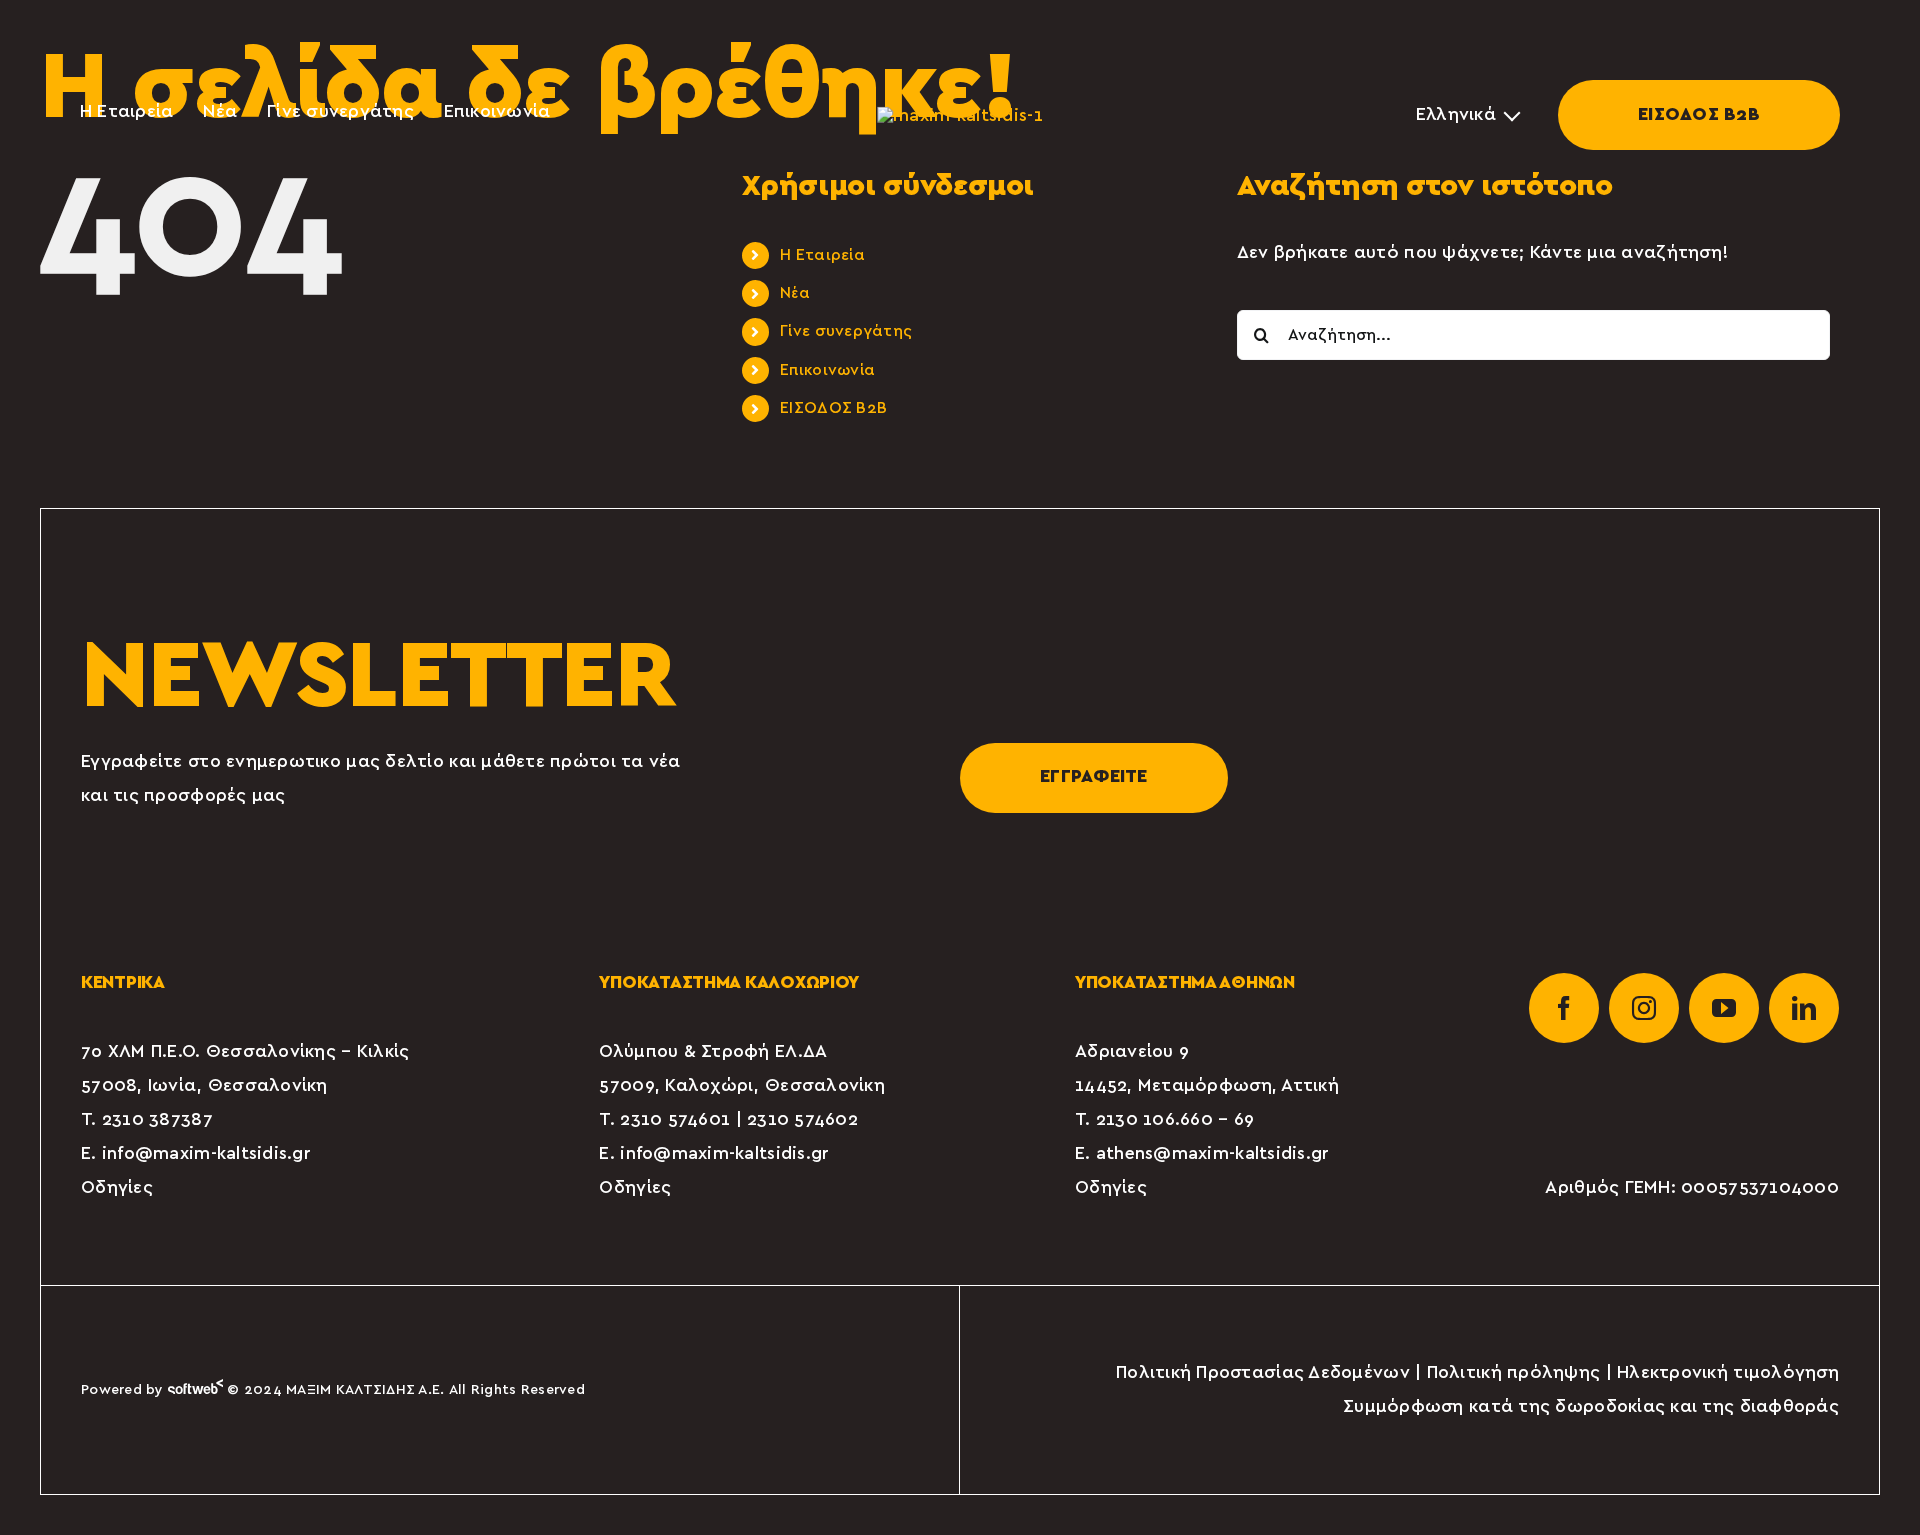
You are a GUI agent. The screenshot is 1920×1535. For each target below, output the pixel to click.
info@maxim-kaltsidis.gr (206, 1154)
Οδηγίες (117, 1188)
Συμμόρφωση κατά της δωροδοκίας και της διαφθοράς (1591, 1407)
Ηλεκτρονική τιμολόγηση (1728, 1373)
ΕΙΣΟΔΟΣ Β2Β (1699, 115)
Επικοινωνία (827, 370)
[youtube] (1724, 1008)
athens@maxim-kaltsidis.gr (1213, 1154)
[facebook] (1564, 1008)
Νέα (795, 293)
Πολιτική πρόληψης (1514, 1373)
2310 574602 (802, 1120)
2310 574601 (675, 1120)
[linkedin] (1804, 1008)
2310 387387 (157, 1120)
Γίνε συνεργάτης (846, 331)
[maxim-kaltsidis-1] (960, 115)
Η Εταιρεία (822, 255)
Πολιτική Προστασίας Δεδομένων (1263, 1373)
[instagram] (1644, 1008)
